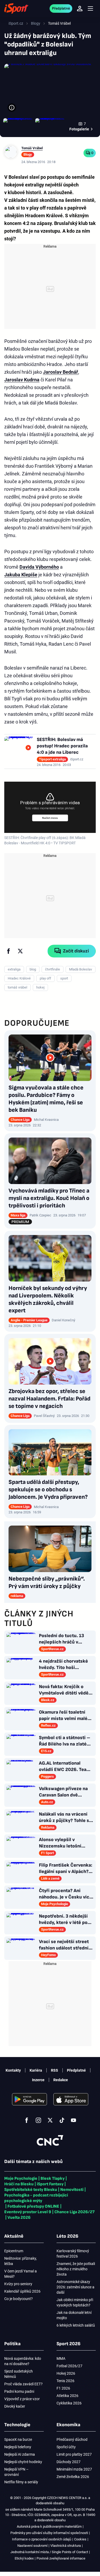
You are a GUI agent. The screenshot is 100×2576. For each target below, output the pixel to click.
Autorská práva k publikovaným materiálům (49, 2526)
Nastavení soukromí (32, 2546)
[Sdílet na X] (20, 951)
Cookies (80, 2539)
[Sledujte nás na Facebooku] (27, 2120)
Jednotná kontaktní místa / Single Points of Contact (49, 2552)
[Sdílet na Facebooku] (9, 951)
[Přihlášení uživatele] (80, 8)
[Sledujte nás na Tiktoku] (62, 2120)
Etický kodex (24, 2558)
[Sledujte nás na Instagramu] (38, 2120)
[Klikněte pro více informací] (12, 108)
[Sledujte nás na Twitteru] (50, 2120)
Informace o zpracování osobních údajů (42, 2539)
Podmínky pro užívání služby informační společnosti (49, 2533)
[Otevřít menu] (90, 9)
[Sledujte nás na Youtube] (74, 2120)
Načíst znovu (50, 818)
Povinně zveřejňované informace (61, 2558)
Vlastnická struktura (66, 2546)
